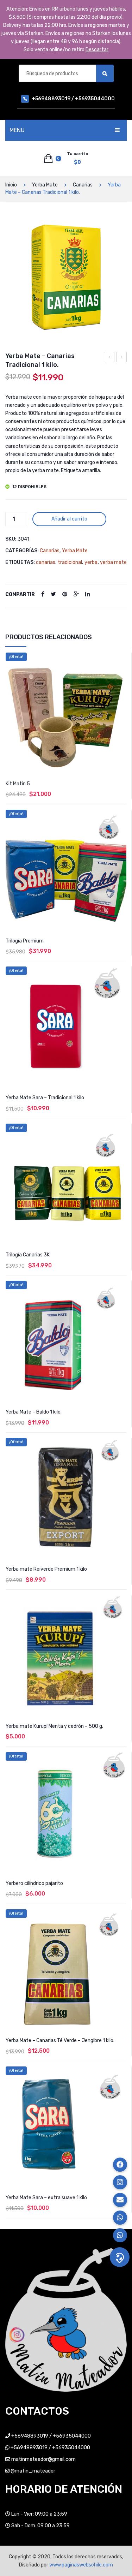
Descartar (97, 50)
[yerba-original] (66, 277)
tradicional (70, 562)
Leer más (66, 2223)
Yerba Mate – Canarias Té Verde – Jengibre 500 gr (109, 358)
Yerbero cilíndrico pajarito (34, 1883)
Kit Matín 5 (18, 784)
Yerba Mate (45, 185)
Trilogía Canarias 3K (28, 1255)
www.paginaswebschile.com (81, 2565)
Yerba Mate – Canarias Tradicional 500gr (122, 358)
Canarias (83, 185)
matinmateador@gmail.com (43, 2459)
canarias (46, 562)
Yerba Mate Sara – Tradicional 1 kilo (45, 1098)
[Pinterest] (65, 594)
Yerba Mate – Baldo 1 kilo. (34, 1412)
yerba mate (113, 562)
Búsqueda (105, 73)
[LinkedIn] (88, 594)
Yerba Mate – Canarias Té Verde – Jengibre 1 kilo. (60, 2040)
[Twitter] (53, 594)
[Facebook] (43, 594)
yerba (91, 562)
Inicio (11, 185)
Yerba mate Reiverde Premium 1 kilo (46, 1569)
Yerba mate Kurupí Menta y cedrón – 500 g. (54, 1726)
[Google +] (76, 594)
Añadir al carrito (69, 519)
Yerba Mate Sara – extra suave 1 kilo (46, 2198)
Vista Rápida (122, 659)
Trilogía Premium (25, 941)
